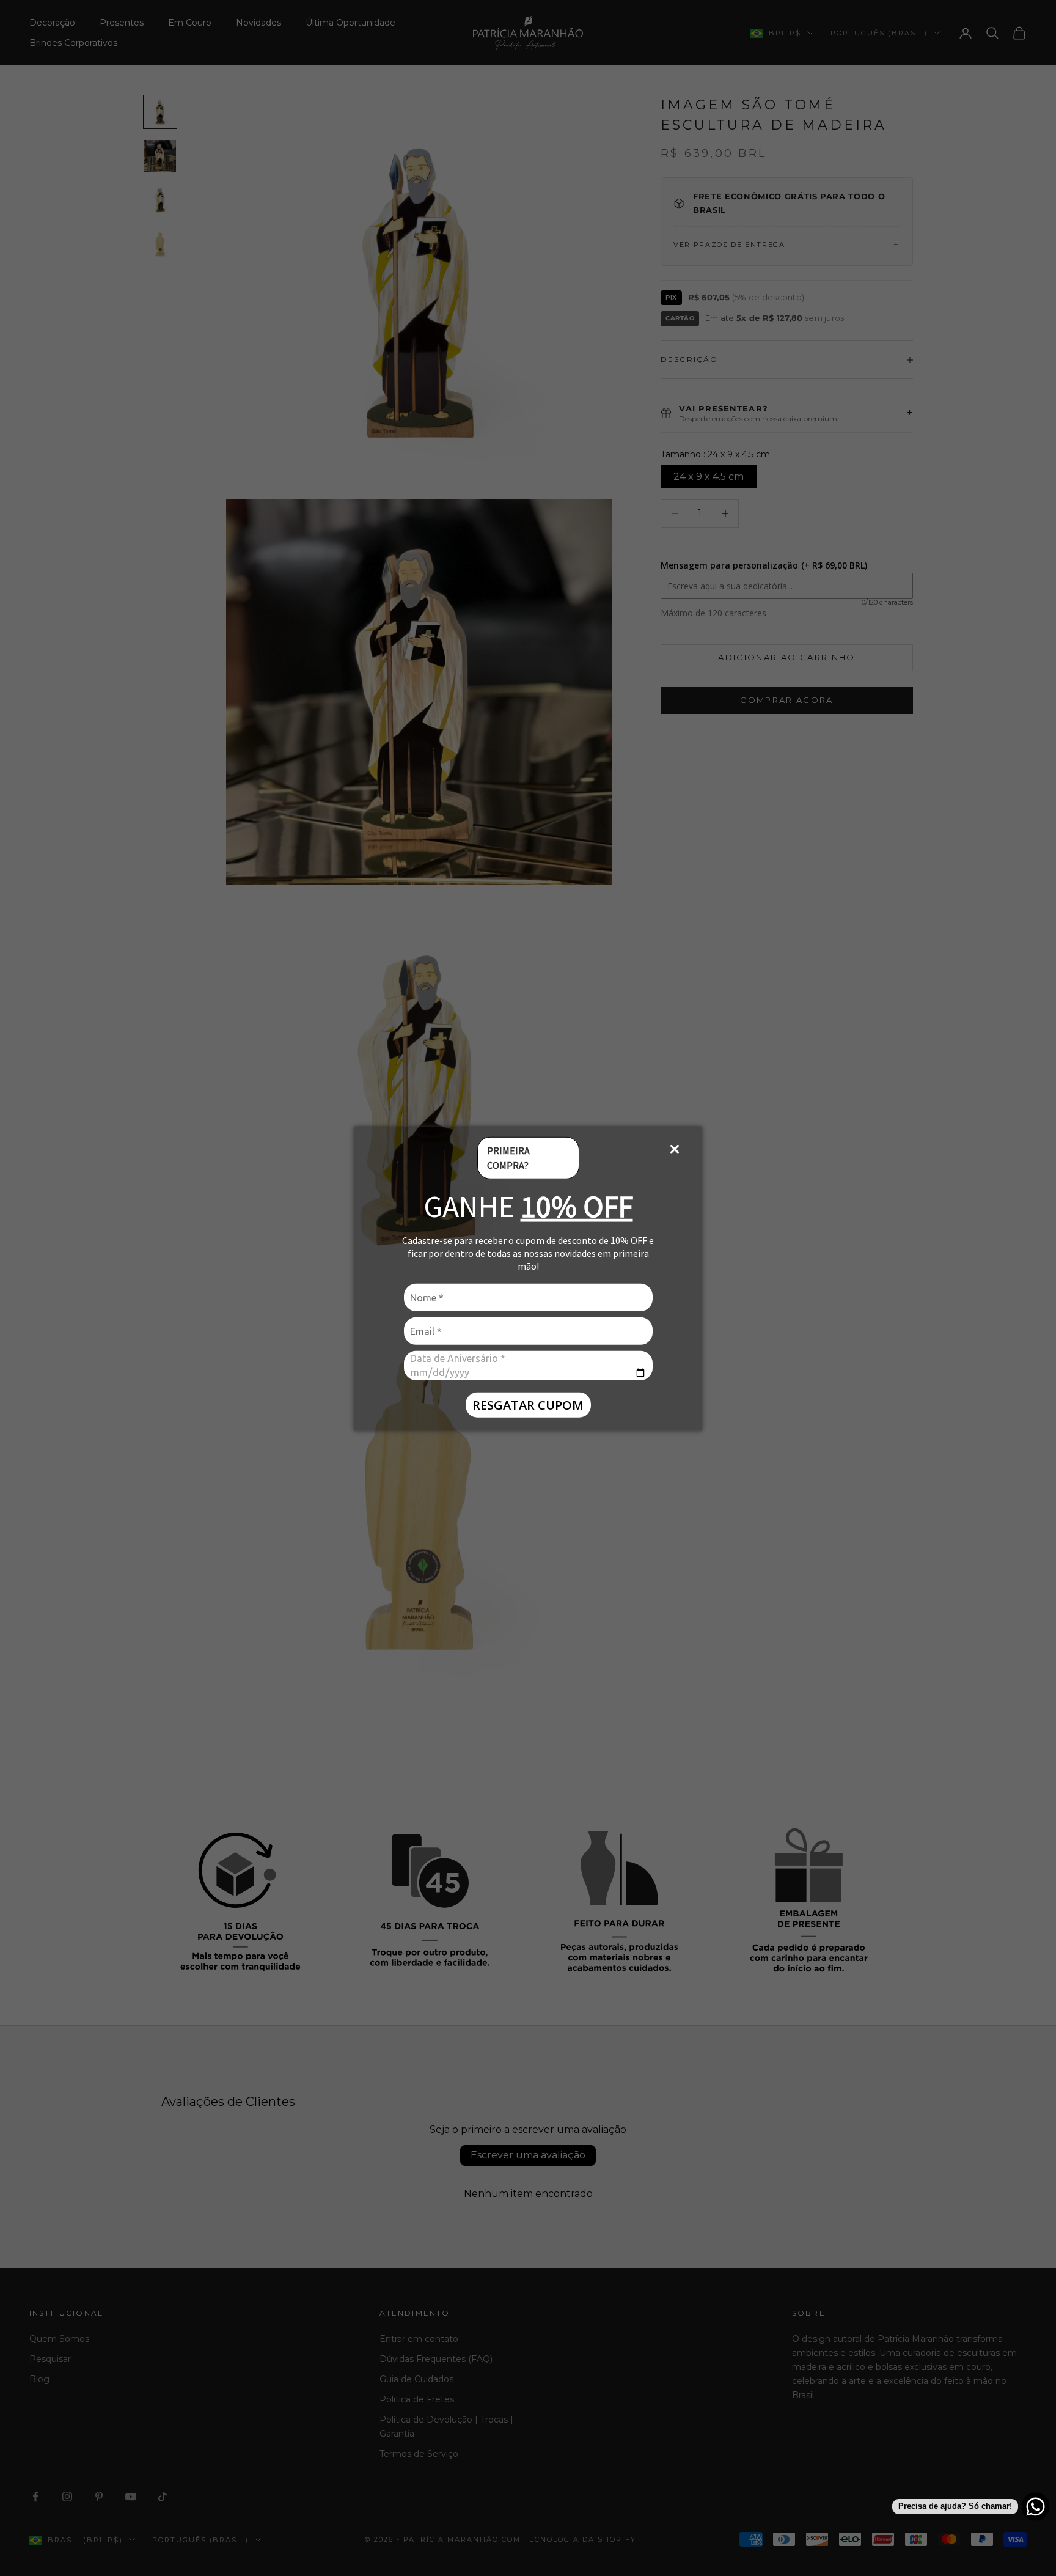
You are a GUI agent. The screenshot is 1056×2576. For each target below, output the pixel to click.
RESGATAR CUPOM (528, 1404)
